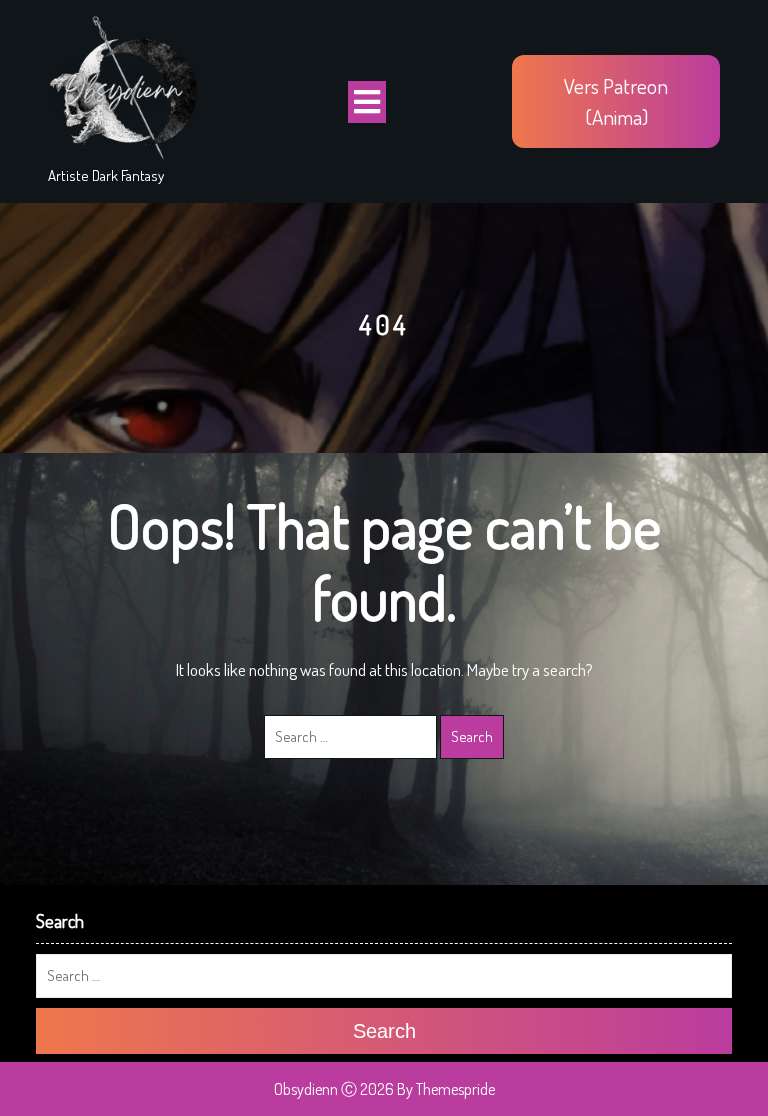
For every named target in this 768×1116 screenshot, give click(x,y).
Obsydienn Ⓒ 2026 (334, 1089)
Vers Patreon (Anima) (616, 101)
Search (472, 736)
